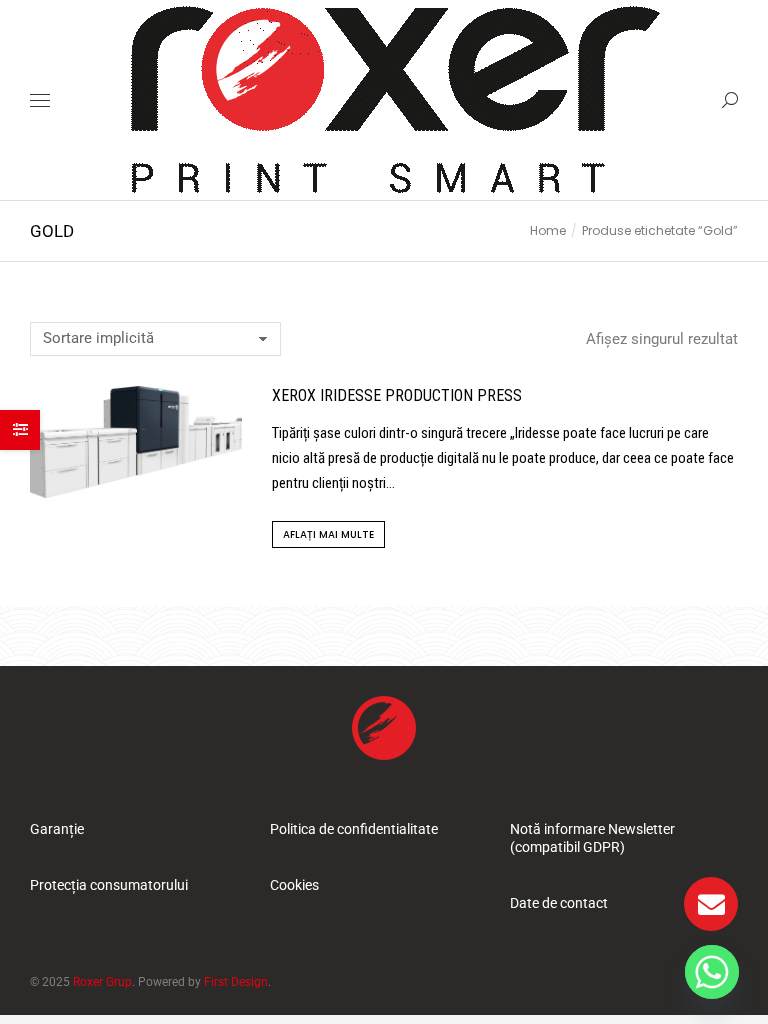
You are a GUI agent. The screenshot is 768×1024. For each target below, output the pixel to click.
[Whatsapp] (712, 972)
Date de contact (559, 903)
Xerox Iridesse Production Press (397, 395)
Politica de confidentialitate (354, 829)
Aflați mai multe (328, 534)
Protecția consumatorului (109, 885)
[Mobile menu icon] (40, 100)
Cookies (294, 885)
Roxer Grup (102, 982)
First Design (236, 982)
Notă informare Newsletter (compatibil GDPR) (592, 838)
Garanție (57, 829)
